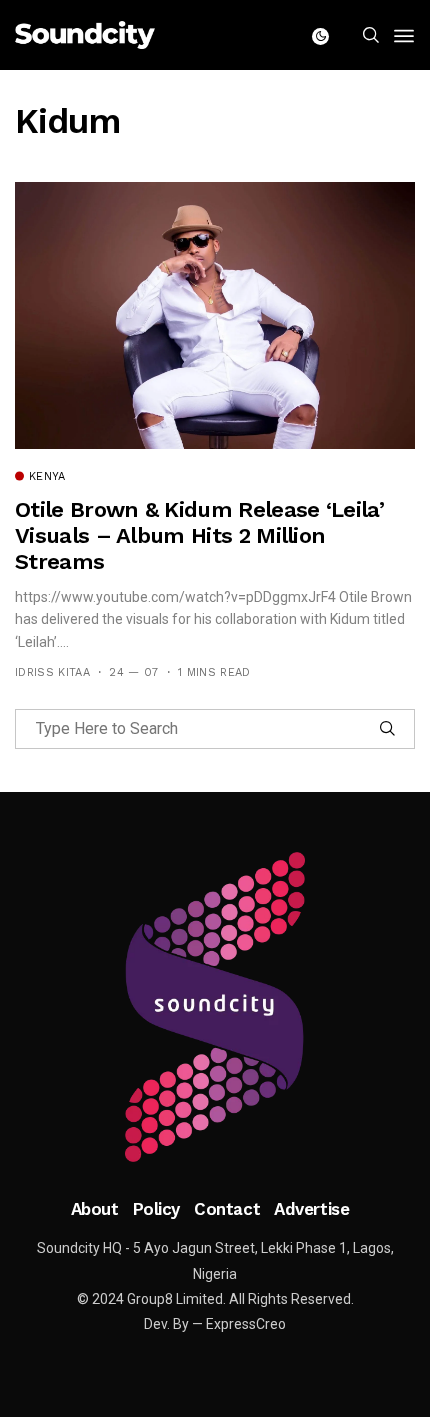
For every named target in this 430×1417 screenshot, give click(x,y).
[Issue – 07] (215, 1007)
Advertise (311, 1209)
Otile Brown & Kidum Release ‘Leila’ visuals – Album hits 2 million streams (199, 536)
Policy (156, 1209)
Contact (227, 1209)
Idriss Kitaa (52, 672)
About (95, 1209)
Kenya (47, 477)
